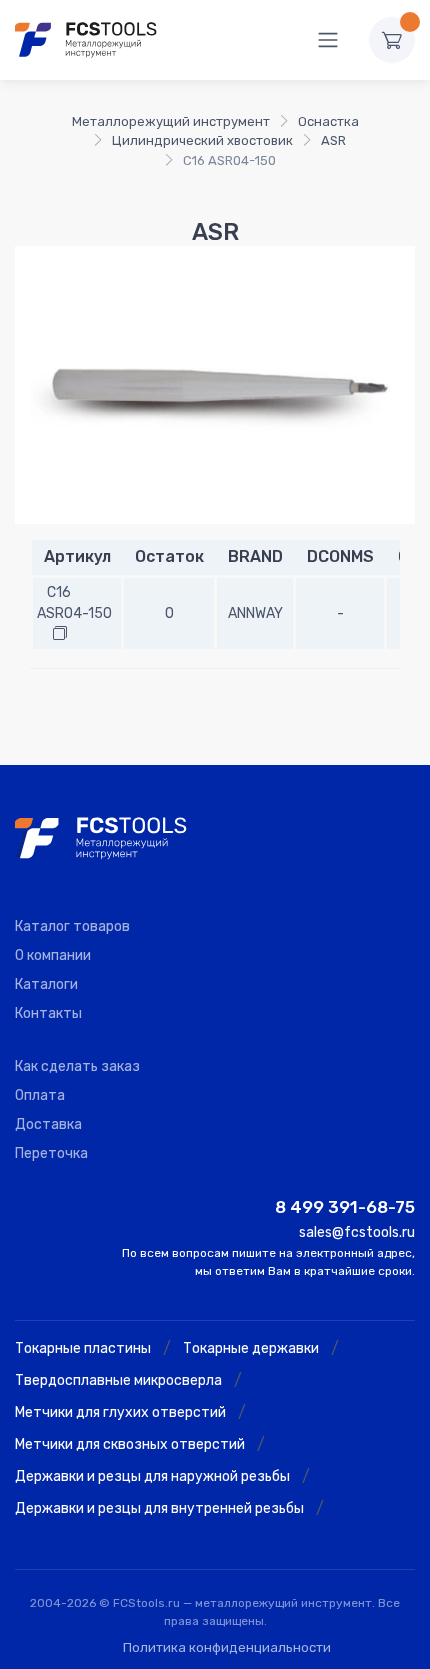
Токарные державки (251, 1348)
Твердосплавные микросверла (118, 1380)
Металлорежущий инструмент (171, 121)
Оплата (40, 1095)
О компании (53, 955)
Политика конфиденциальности (227, 1647)
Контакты (48, 1013)
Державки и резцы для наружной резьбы (152, 1476)
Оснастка (328, 121)
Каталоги (46, 984)
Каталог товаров (72, 926)
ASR (333, 140)
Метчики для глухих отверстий (120, 1412)
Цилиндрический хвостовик (202, 140)
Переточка (51, 1153)
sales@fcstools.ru (357, 1232)
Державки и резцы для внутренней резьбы (159, 1508)
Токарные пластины (83, 1348)
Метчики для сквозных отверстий (130, 1444)
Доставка (48, 1124)
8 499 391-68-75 (345, 1207)
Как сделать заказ (77, 1066)
